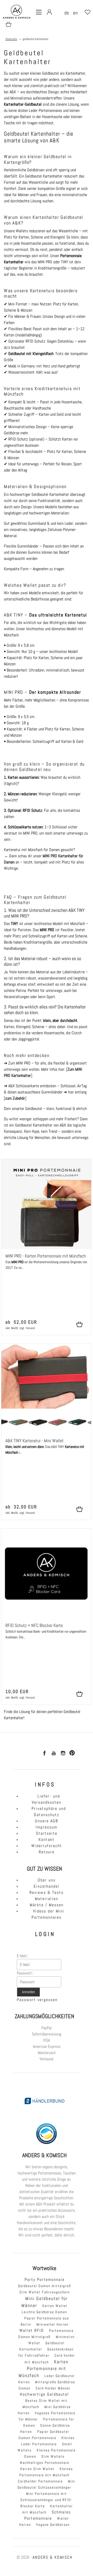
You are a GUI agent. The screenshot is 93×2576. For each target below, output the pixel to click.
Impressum (47, 1827)
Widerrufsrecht (47, 1846)
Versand (30, 1328)
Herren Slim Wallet (37, 2469)
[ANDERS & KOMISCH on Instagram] (63, 1754)
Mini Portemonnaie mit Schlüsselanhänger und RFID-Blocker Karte (47, 2500)
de (67, 13)
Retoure (47, 1852)
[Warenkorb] (7, 26)
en (75, 13)
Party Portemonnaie (45, 2280)
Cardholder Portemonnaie (40, 2481)
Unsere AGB (47, 1821)
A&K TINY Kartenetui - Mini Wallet (34, 1441)
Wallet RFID (32, 2330)
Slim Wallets (53, 2456)
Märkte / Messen (47, 1905)
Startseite (47, 1833)
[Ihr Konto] (48, 14)
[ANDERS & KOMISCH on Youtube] (53, 1754)
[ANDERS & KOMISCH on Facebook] (44, 1754)
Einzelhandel (47, 1886)
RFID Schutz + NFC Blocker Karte (34, 1625)
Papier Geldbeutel (53, 2432)
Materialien (47, 1899)
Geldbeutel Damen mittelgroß (45, 2286)
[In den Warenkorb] (82, 1325)
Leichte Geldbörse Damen (44, 2312)
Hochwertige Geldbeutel (44, 2394)
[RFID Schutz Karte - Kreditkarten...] (46, 1574)
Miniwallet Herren (52, 2324)
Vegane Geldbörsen (53, 2525)
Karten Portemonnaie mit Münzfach (44, 2369)
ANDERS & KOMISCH (53, 2557)
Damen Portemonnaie (37, 2438)
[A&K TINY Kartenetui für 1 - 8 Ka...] (46, 1389)
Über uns (47, 1880)
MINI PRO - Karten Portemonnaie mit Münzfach (46, 1256)
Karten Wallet (55, 2306)
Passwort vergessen (37, 2000)
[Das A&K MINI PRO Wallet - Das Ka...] (46, 1204)
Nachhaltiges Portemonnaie (45, 2463)
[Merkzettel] (86, 14)
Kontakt (47, 1840)
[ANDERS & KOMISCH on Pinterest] (72, 1754)
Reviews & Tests (47, 1892)
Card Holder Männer (53, 2388)
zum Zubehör (15, 1098)
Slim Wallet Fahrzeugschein (45, 2292)
